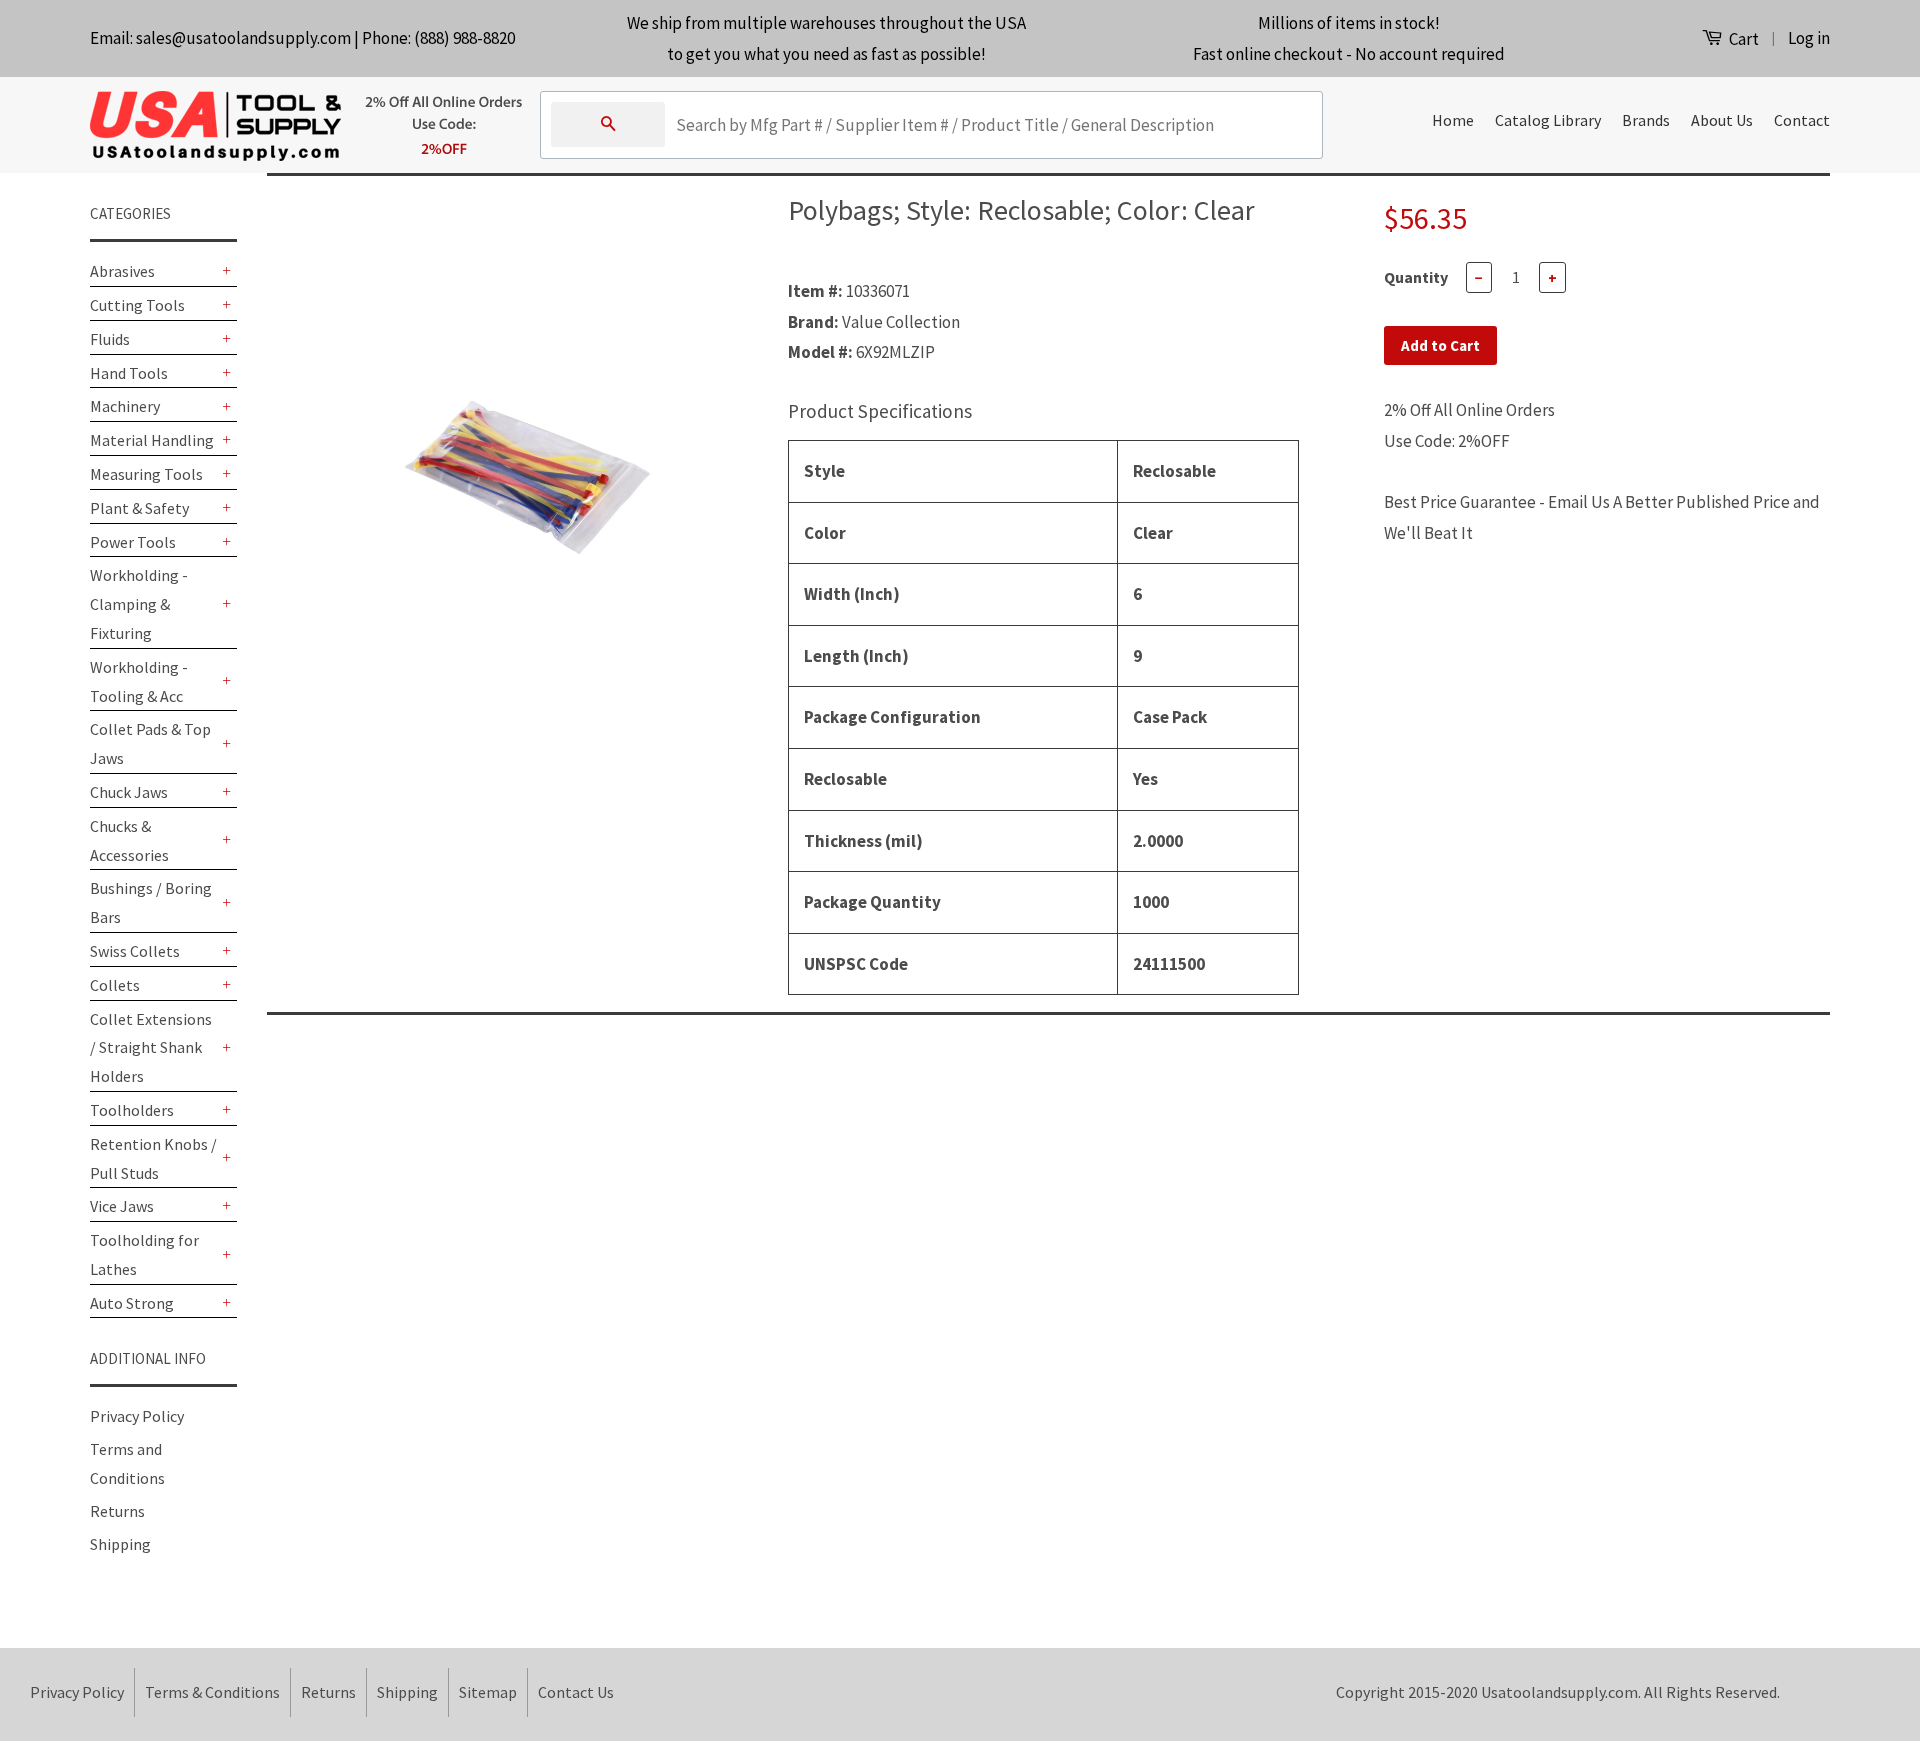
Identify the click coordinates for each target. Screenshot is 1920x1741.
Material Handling (152, 440)
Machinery (125, 406)
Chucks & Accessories (129, 840)
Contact (1802, 120)
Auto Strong (132, 1303)
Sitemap (488, 1692)
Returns (117, 1511)
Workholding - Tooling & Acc (139, 681)
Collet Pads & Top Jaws (150, 743)
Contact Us (576, 1692)
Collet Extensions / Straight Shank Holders (151, 1048)
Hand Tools (129, 373)
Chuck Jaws (129, 792)
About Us (1722, 120)
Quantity (1416, 277)
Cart (1742, 39)
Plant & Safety (139, 508)
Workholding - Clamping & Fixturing (139, 604)
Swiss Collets (135, 951)
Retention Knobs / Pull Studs (153, 1158)
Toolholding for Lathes (144, 1254)
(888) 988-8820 (464, 38)
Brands (1646, 120)
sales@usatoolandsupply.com (243, 38)
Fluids (110, 339)
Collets (115, 985)
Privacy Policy (137, 1416)
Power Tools (133, 542)
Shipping (120, 1544)
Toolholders (132, 1110)
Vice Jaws (122, 1206)
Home (1453, 120)
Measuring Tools (146, 474)
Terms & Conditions (212, 1692)
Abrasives (122, 271)
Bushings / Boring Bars (151, 902)
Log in (1809, 38)
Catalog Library (1548, 120)
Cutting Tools (137, 305)
